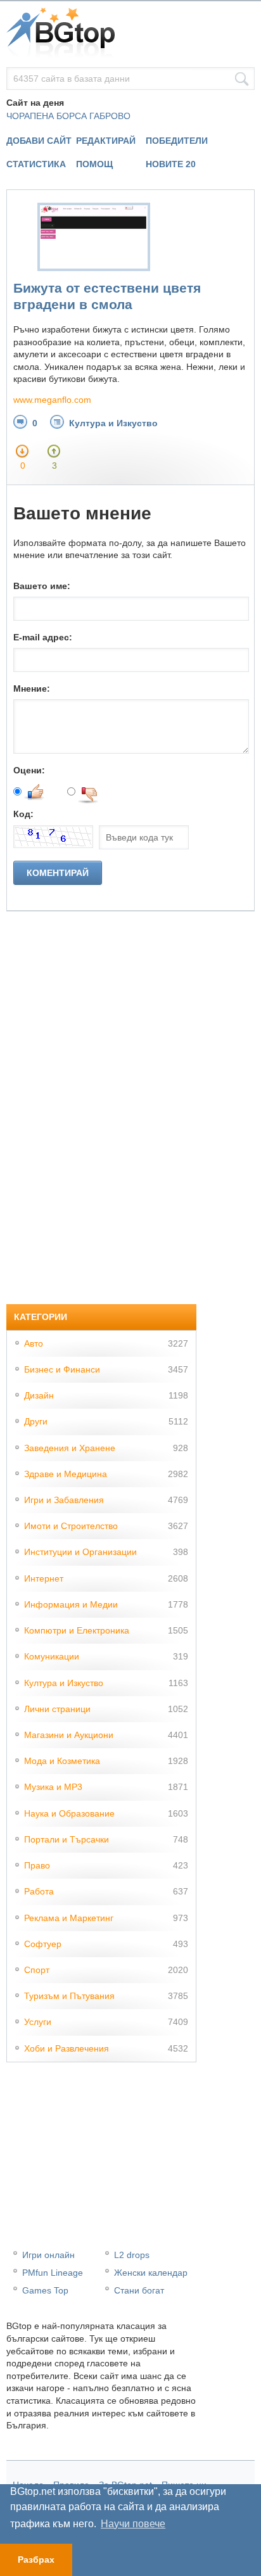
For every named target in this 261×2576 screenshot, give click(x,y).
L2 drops (132, 2255)
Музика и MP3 (53, 1787)
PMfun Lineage (53, 2273)
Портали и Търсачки (67, 1839)
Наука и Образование (69, 1813)
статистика (36, 164)
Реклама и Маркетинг (69, 1918)
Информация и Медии (71, 1604)
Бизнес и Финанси (62, 1369)
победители (177, 141)
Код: (23, 814)
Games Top (45, 2290)
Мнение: (32, 688)
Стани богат (139, 2290)
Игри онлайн (48, 2255)
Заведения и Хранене (70, 1448)
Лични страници (57, 1709)
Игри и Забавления (64, 1500)
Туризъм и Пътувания (69, 1996)
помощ (94, 164)
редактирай (106, 141)
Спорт (37, 1970)
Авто (34, 1343)
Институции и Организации (80, 1552)
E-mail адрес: (43, 637)
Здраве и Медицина (66, 1474)
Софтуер (43, 1944)
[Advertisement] (101, 1101)
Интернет (44, 1578)
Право (37, 1865)
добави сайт (39, 141)
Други (36, 1421)
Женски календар (151, 2273)
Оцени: (29, 770)
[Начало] (130, 34)
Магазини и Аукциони (69, 1735)
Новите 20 (171, 164)
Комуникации (52, 1656)
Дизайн (39, 1395)
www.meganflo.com (52, 400)
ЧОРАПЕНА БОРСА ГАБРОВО (68, 116)
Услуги (38, 2022)
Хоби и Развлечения (67, 2048)
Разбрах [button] (36, 2560)
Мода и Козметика (62, 1761)
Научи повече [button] (133, 2524)
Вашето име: (42, 586)
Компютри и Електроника (77, 1630)
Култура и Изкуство (113, 423)
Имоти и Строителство (71, 1526)
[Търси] (242, 79)
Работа (39, 1891)
